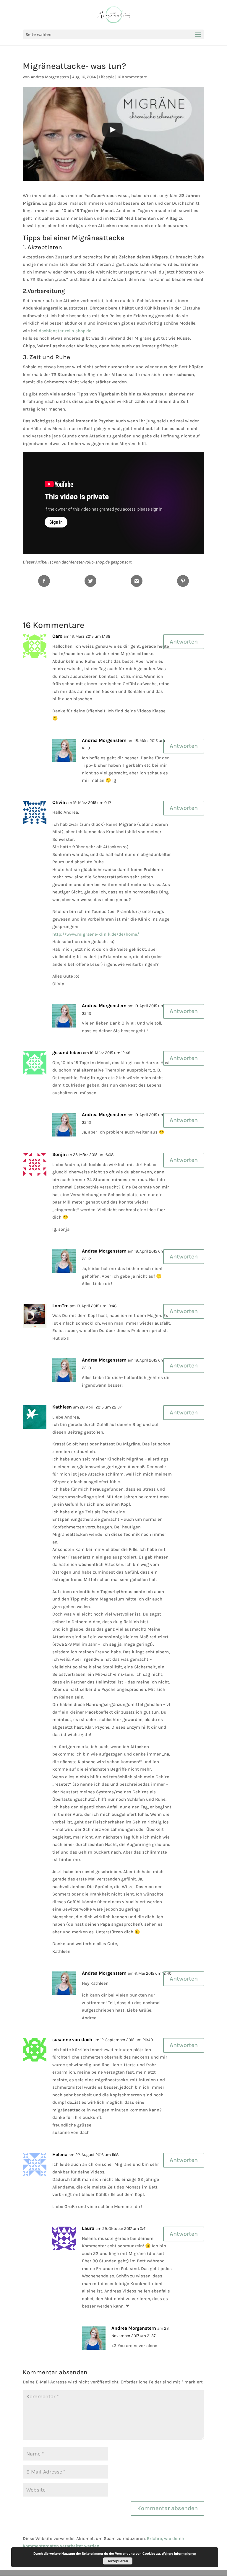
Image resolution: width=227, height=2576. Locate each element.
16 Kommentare (132, 77)
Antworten (184, 642)
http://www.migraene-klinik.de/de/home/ (96, 934)
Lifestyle (107, 77)
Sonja (59, 1154)
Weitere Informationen (179, 2553)
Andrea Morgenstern (50, 77)
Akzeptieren (118, 2561)
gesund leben (67, 1052)
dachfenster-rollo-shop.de (65, 331)
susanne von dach (72, 2040)
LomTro (60, 1306)
